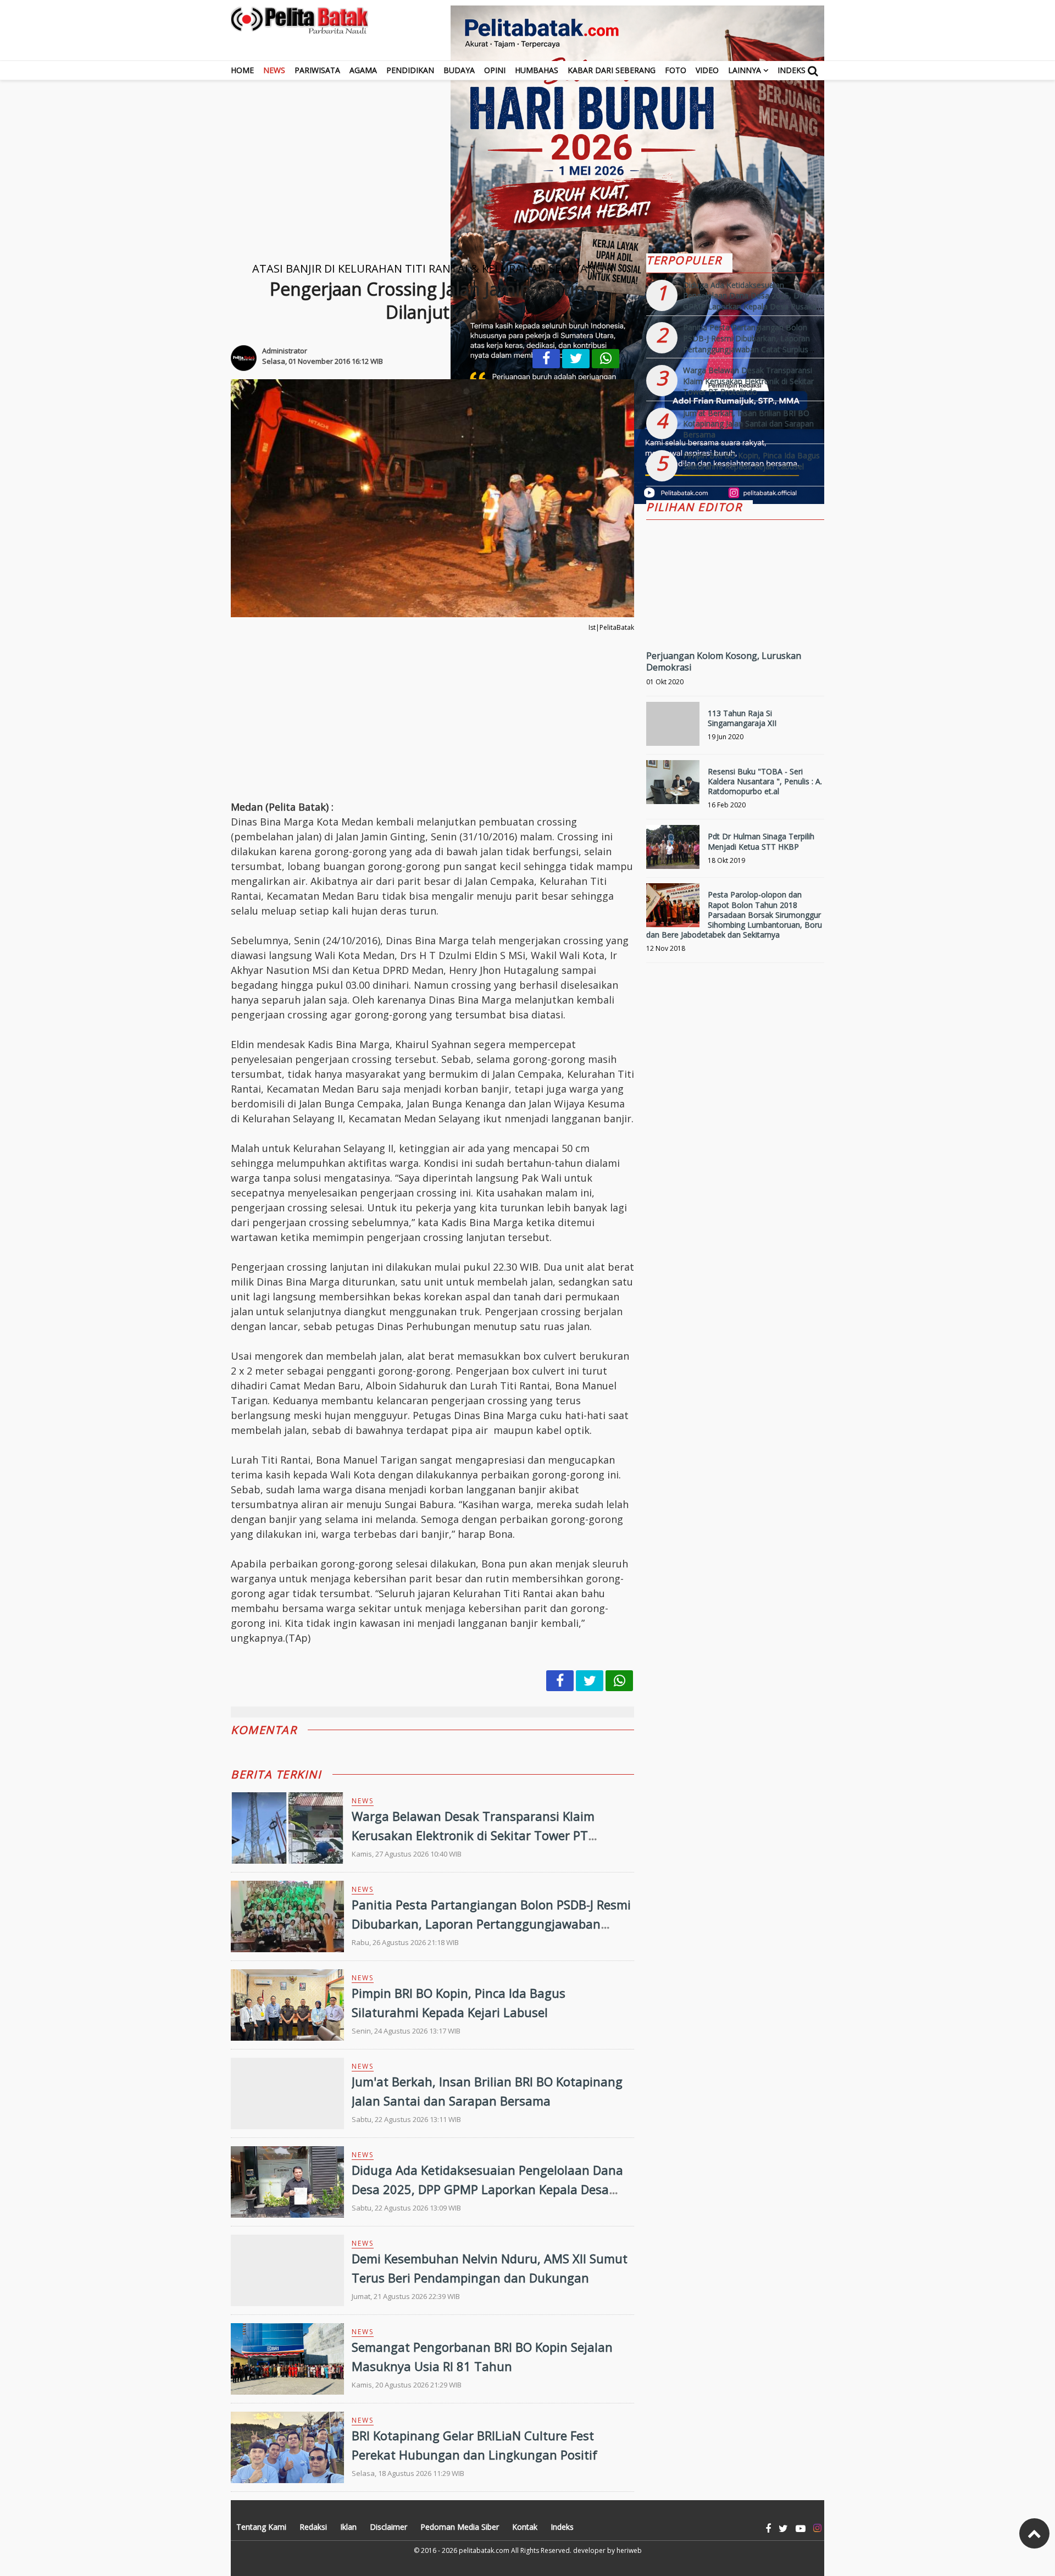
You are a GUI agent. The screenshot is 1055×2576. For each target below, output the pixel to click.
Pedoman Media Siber (460, 2527)
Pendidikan (410, 70)
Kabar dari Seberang (612, 70)
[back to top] (1034, 2533)
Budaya (459, 70)
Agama (363, 70)
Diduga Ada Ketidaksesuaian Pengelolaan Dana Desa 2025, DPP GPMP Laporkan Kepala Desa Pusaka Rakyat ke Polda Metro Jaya (487, 2189)
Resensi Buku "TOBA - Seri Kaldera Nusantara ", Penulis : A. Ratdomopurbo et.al (765, 781)
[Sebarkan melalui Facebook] (546, 359)
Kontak (525, 2527)
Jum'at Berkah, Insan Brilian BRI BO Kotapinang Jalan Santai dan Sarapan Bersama (748, 424)
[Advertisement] (527, 157)
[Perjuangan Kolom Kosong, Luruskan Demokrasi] (735, 620)
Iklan (348, 2527)
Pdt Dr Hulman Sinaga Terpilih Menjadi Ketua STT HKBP (761, 841)
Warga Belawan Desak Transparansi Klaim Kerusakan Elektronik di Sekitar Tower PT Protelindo (473, 1835)
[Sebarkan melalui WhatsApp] (606, 359)
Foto (676, 70)
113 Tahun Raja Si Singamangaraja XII (742, 718)
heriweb (629, 2550)
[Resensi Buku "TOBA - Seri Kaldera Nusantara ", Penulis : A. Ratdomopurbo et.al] (673, 787)
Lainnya (745, 70)
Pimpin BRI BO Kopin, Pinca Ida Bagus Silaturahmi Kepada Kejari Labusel (751, 461)
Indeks (792, 70)
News (274, 70)
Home (242, 70)
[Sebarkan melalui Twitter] (576, 359)
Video (707, 70)
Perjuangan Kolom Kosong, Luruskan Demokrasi (724, 661)
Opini (495, 70)
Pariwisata (317, 70)
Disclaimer (388, 2527)
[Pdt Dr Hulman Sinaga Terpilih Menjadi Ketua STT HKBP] (673, 852)
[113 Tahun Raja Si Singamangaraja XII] (673, 729)
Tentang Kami (261, 2527)
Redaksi (313, 2527)
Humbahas (537, 70)
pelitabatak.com (484, 2550)
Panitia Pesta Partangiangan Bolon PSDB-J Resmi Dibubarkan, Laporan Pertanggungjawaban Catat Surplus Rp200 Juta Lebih (491, 1924)
